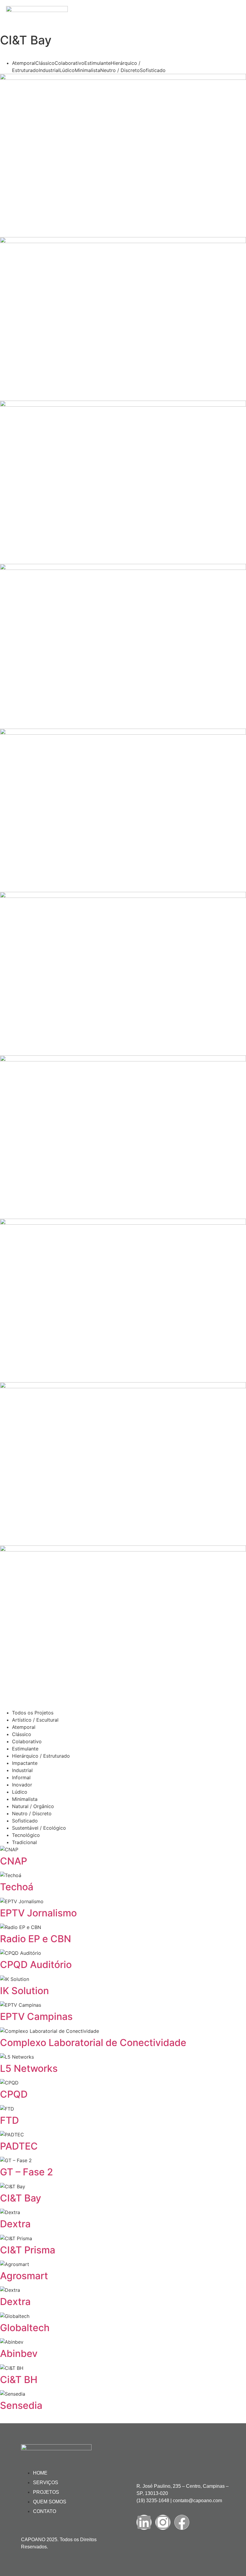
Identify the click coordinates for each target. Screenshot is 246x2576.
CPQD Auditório (36, 1965)
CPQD (14, 2094)
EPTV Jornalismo (38, 1913)
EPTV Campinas (36, 2016)
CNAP (13, 1861)
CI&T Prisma (28, 2250)
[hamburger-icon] (233, 8)
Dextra (15, 2224)
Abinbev (19, 2353)
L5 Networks (29, 2068)
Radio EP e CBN (36, 1939)
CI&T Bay (21, 2198)
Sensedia (21, 2405)
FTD (9, 2120)
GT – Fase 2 (27, 2172)
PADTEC (19, 2146)
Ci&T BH (19, 2380)
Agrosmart (24, 2276)
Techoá (17, 1887)
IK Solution (24, 1991)
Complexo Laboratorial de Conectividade (93, 2043)
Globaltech (25, 2328)
